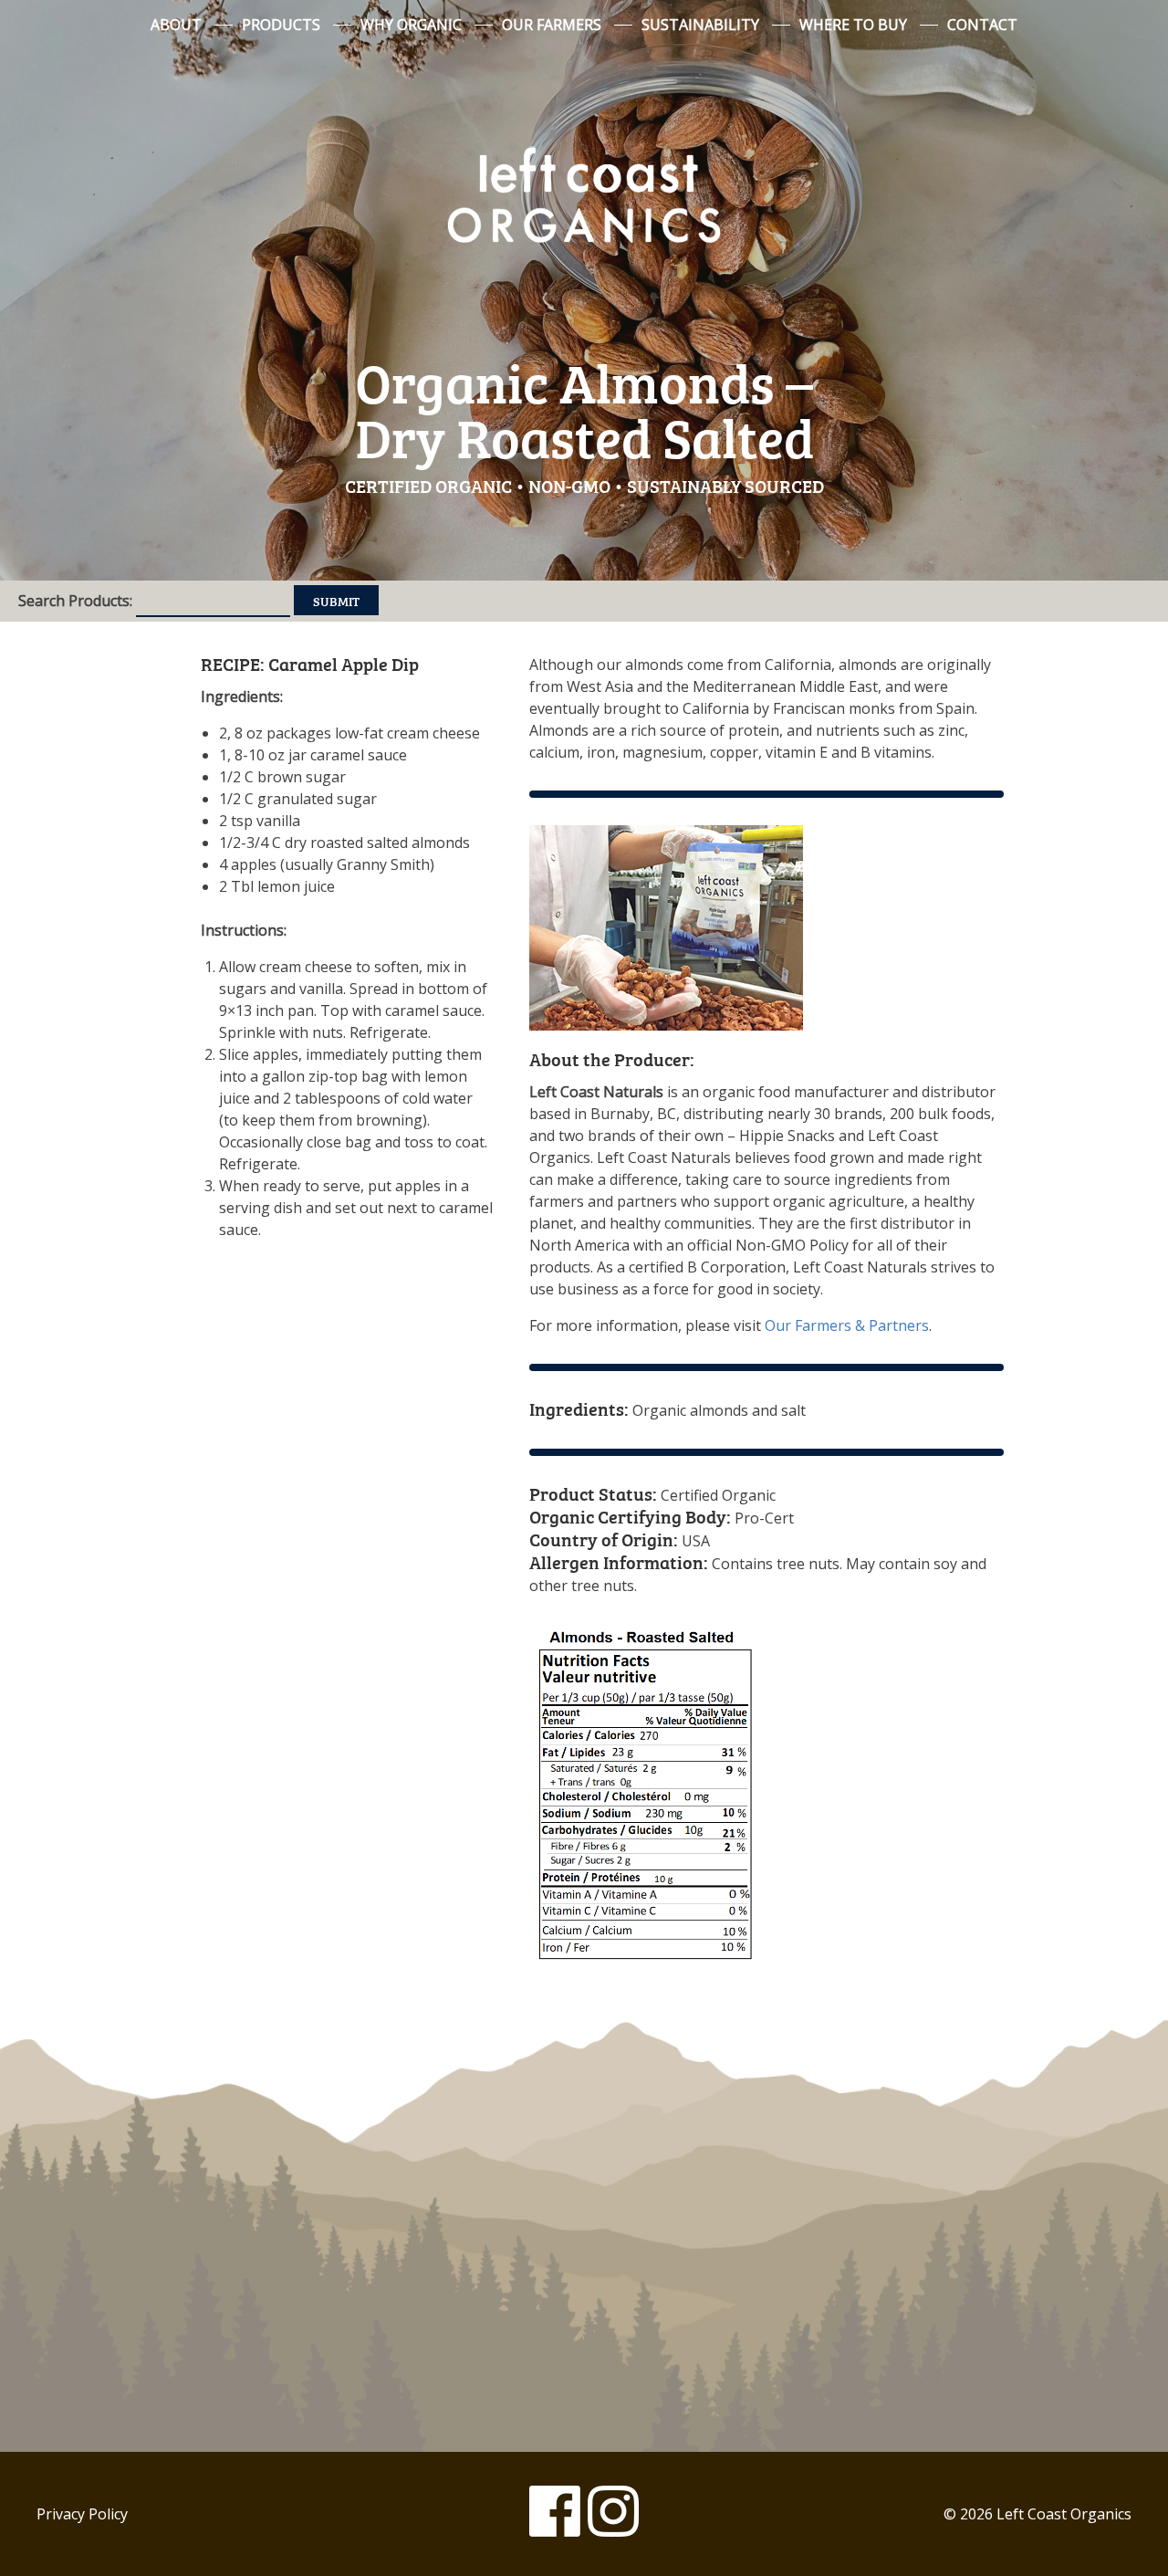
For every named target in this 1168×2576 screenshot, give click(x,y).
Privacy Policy (82, 2514)
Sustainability (700, 25)
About (176, 25)
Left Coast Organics (584, 194)
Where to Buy (853, 25)
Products (281, 25)
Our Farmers (552, 25)
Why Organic (411, 25)
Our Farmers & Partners (847, 1325)
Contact (982, 25)
